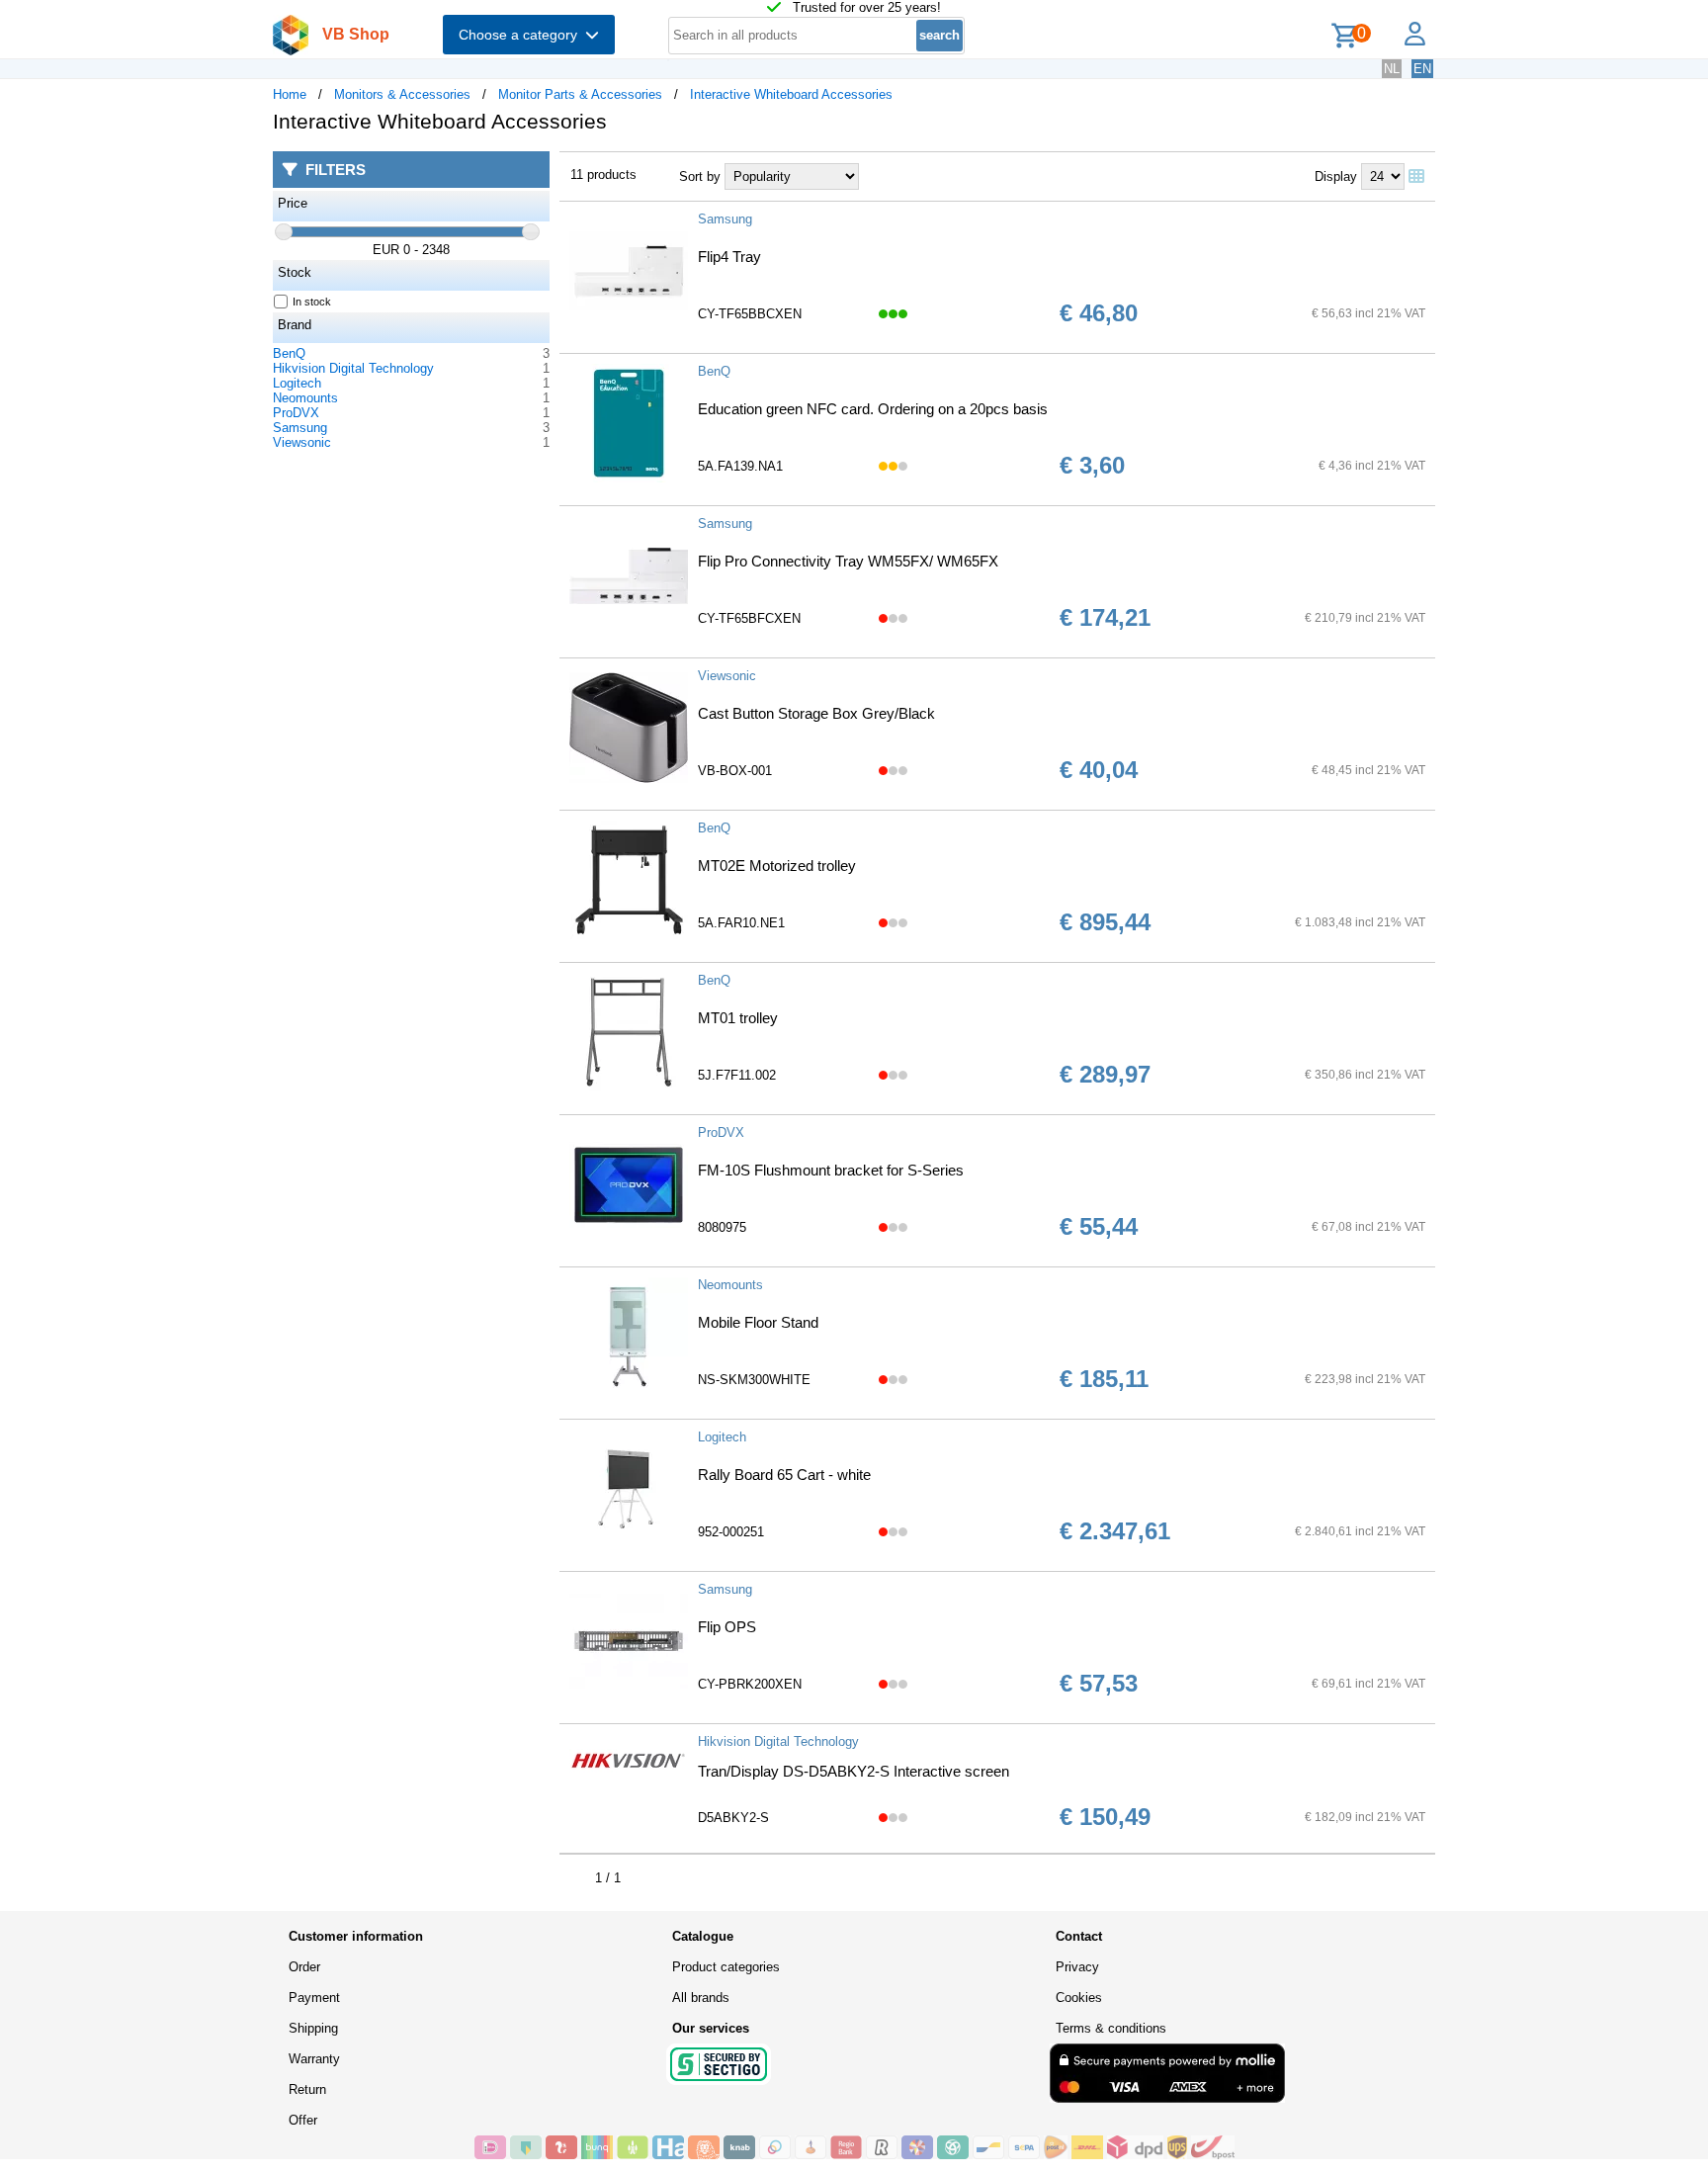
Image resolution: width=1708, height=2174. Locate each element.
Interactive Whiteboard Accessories (791, 94)
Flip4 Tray (729, 257)
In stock (312, 302)
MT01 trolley (738, 1018)
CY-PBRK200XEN (750, 1684)
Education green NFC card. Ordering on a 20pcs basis (873, 409)
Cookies (1079, 1998)
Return (307, 2089)
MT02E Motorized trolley (777, 866)
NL (1392, 69)
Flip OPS (727, 1627)
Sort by (700, 176)
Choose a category (522, 35)
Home (290, 94)
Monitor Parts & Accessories (580, 94)
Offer (303, 2120)
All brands (701, 1998)
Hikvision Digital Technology (353, 368)
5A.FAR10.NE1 (741, 923)
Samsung (300, 428)
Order (304, 1967)
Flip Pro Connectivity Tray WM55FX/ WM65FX (848, 561)
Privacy (1077, 1967)
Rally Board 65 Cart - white (784, 1475)
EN (1422, 69)
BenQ (289, 353)
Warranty (314, 2059)
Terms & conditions (1111, 2028)
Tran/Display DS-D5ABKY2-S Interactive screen (854, 1771)
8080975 (722, 1227)
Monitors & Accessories (402, 94)
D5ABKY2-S (733, 1818)
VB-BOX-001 (735, 771)
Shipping (313, 2028)
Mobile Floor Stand (758, 1322)
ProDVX (296, 413)
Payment (314, 1998)
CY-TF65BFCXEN (749, 618)
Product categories (726, 1967)
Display (1336, 176)
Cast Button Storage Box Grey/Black (816, 713)
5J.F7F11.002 (737, 1075)
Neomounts (305, 398)
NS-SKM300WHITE (754, 1380)
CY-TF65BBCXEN (750, 314)
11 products (603, 174)
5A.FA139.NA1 (740, 466)
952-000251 (731, 1532)
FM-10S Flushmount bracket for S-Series (831, 1170)
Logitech (297, 383)
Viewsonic (302, 442)
